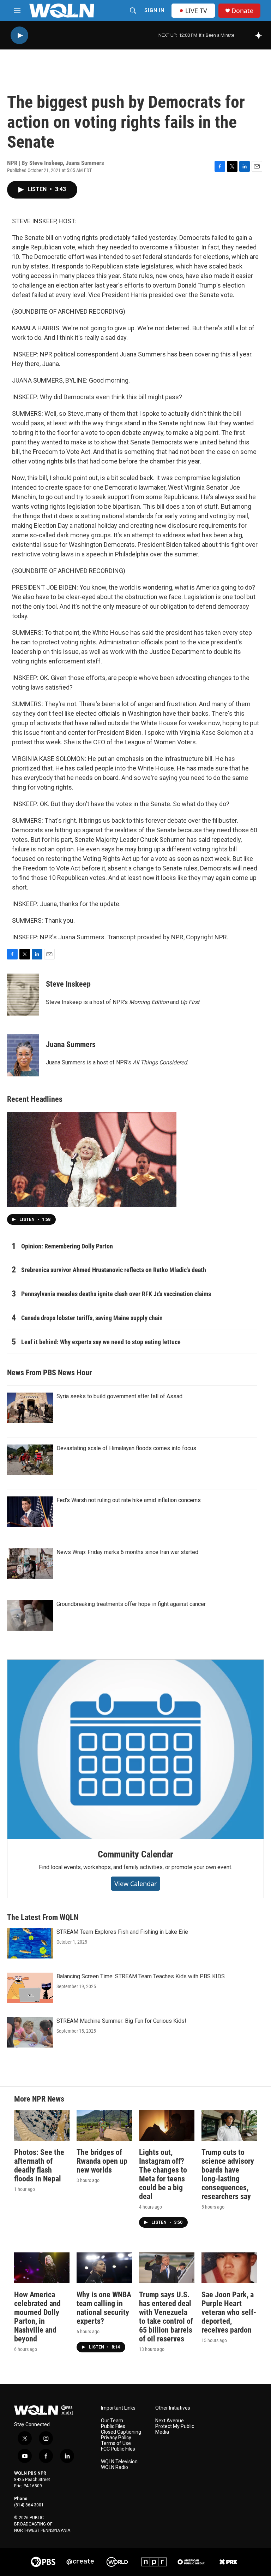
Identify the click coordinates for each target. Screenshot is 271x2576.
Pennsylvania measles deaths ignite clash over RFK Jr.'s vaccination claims (116, 1294)
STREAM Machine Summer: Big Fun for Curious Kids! (121, 2021)
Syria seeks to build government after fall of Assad (119, 1396)
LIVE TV (196, 11)
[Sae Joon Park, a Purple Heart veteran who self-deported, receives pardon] (229, 2268)
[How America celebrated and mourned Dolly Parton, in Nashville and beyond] (42, 2268)
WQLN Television (119, 2462)
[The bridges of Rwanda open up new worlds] (104, 2125)
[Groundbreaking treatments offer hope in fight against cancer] (30, 1615)
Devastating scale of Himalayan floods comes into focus (126, 1448)
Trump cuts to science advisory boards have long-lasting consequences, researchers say (228, 2174)
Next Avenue (170, 2421)
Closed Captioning (121, 2432)
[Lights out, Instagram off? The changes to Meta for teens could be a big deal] (167, 2125)
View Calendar (135, 1884)
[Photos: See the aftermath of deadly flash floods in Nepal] (42, 2125)
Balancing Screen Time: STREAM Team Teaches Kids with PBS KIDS (141, 1976)
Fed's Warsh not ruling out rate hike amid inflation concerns (129, 1500)
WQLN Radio (115, 2467)
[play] (19, 36)
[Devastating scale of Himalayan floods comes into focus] (30, 1460)
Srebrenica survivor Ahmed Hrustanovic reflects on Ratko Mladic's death (114, 1270)
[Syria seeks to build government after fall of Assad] (30, 1408)
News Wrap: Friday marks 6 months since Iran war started (127, 1552)
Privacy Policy (116, 2438)
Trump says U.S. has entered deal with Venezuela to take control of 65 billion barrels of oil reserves (166, 2317)
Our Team (112, 2421)
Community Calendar (135, 1854)
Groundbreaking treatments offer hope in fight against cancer (131, 1604)
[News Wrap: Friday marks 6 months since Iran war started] (30, 1564)
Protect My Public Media (175, 2429)
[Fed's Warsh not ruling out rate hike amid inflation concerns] (30, 1512)
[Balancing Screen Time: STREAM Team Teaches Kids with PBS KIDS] (30, 1988)
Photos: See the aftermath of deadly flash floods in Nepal (39, 2166)
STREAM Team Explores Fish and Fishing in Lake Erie (122, 1932)
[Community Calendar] (135, 1749)
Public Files (113, 2426)
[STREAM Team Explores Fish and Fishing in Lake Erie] (30, 1943)
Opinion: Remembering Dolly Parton (67, 1246)
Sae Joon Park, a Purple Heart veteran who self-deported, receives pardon (229, 2312)
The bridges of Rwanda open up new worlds (102, 2161)
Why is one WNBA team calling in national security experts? (104, 2308)
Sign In (154, 10)
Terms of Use (116, 2443)
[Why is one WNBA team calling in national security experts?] (104, 2268)
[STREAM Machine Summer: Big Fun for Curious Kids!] (30, 2032)
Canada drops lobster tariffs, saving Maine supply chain (92, 1318)
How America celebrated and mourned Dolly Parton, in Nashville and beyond (37, 2317)
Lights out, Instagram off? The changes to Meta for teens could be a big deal (163, 2174)
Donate (242, 11)
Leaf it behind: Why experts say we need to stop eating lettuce (101, 1342)
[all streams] (261, 35)
